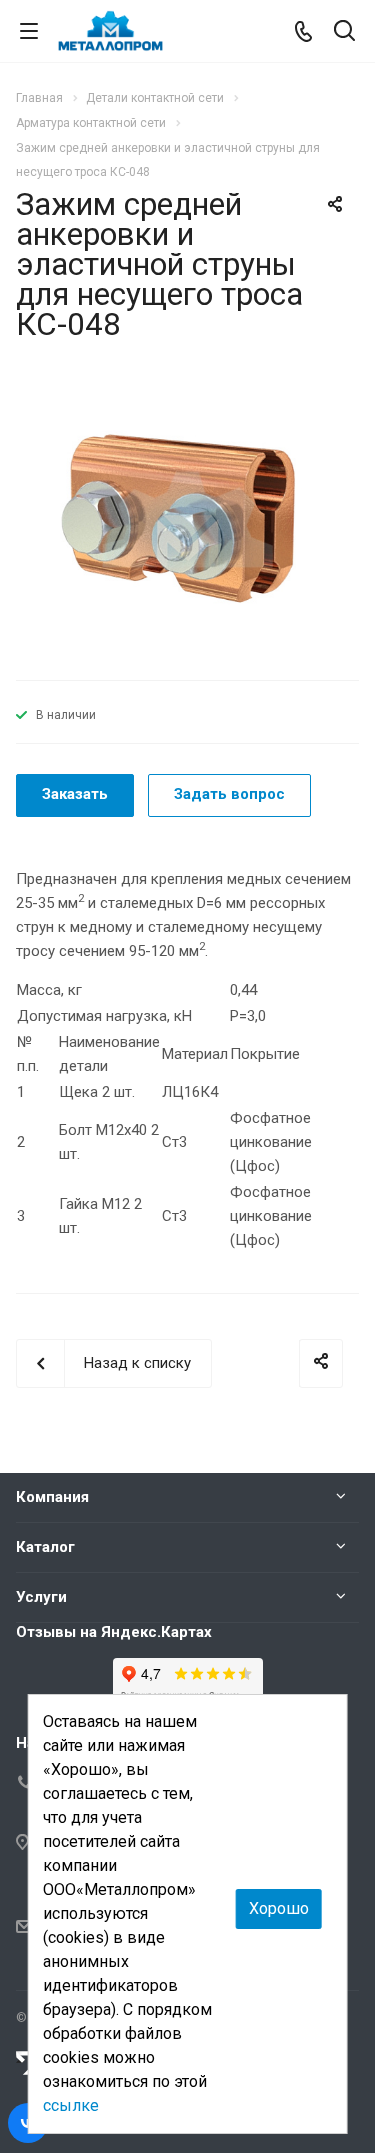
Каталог (45, 1547)
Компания (52, 1497)
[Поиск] (344, 32)
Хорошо (279, 1908)
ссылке (71, 2105)
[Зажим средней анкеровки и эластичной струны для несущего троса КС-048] (187, 519)
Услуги (41, 1597)
